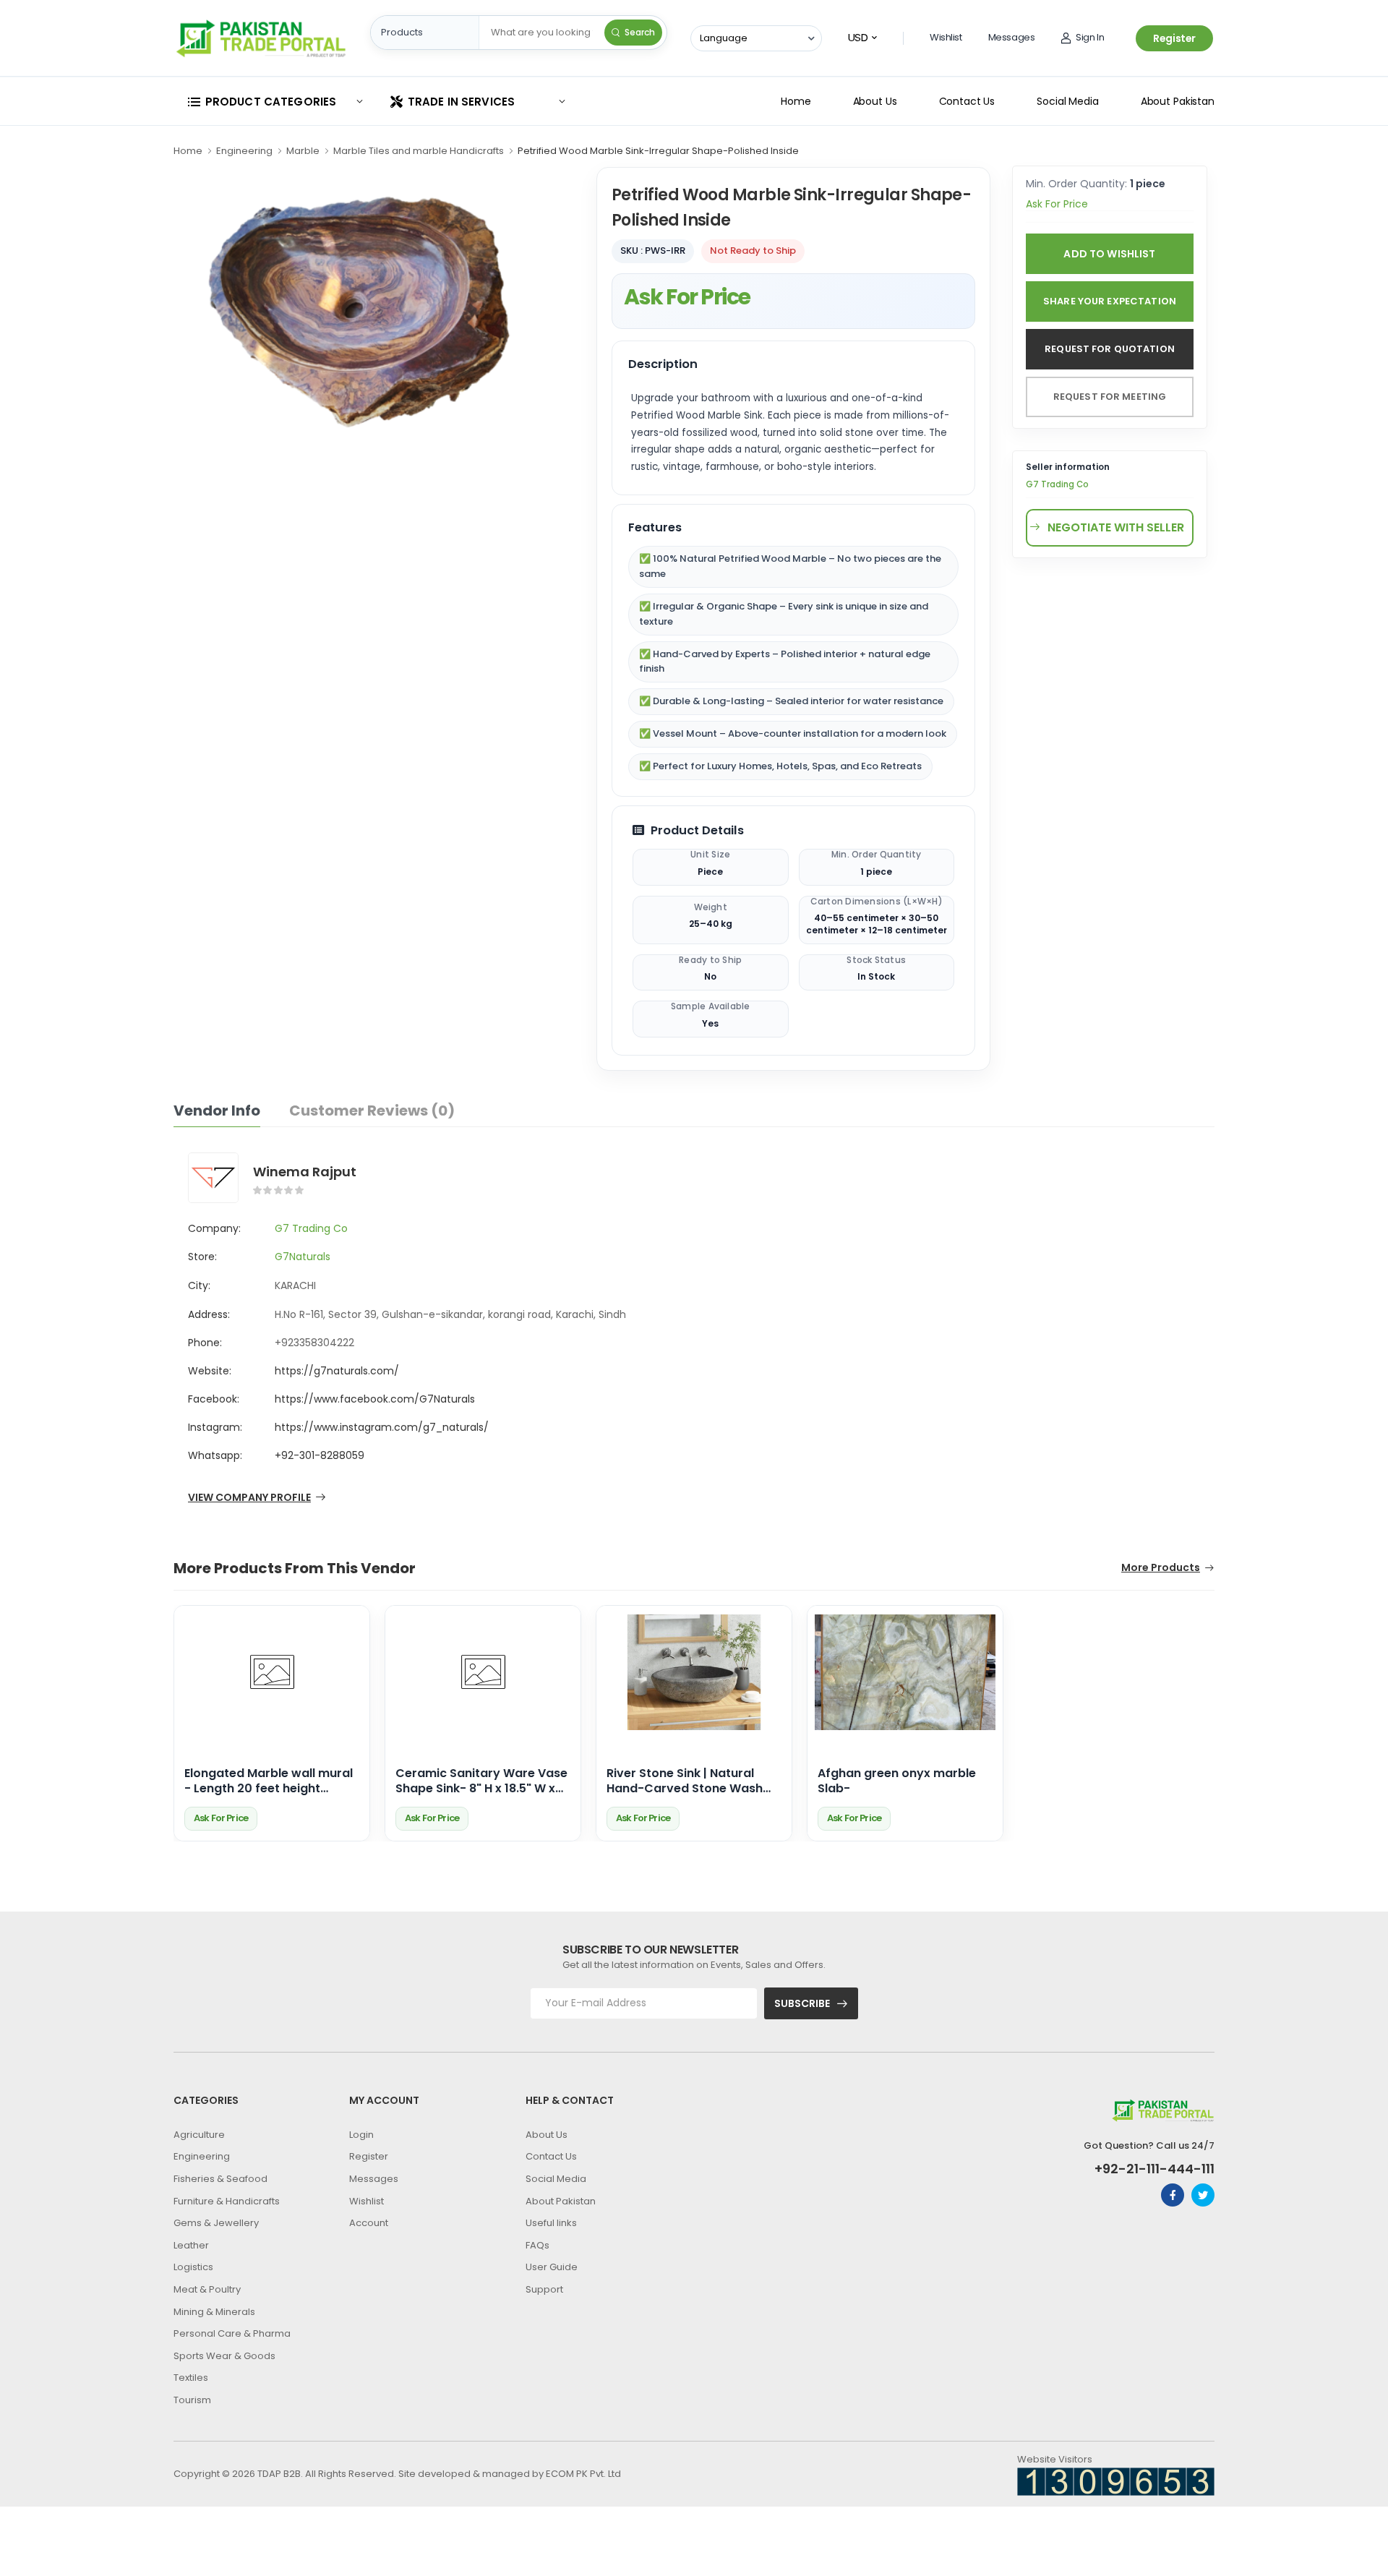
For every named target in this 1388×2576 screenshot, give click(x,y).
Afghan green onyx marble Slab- (897, 1781)
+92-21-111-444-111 (1154, 2169)
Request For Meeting (1110, 397)
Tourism (192, 2400)
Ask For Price (687, 297)
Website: (210, 1371)
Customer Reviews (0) (372, 1111)
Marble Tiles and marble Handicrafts (419, 151)
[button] (275, 102)
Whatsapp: (215, 1455)
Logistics (193, 2267)
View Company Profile (249, 1498)
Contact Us (967, 101)
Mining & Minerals (214, 2312)
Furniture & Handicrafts (227, 2201)
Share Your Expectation (1110, 301)
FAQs (537, 2245)
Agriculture (199, 2135)
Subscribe (802, 2003)
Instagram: (215, 1427)
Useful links (551, 2223)
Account (369, 2223)
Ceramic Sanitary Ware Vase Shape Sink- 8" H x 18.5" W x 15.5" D (481, 1781)
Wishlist (946, 37)
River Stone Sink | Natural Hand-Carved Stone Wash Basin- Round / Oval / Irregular (685, 1781)
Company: (214, 1228)
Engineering (244, 151)
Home (796, 101)
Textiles (191, 2378)
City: (199, 1285)
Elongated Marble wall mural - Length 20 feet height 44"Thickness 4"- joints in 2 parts (269, 1781)
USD (858, 37)
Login (361, 2135)
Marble (303, 151)
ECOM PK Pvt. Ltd (583, 2474)
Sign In (1090, 37)
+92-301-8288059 (320, 1455)
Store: (202, 1257)
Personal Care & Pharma (232, 2333)
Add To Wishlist (1109, 254)
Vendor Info (217, 1111)
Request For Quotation (1110, 349)
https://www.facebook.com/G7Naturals (375, 1399)
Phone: (205, 1343)
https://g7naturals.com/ (337, 1371)
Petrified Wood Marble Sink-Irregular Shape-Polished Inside (658, 151)
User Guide (552, 2267)
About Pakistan (1178, 101)
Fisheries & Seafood (220, 2179)
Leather (191, 2245)
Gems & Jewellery (216, 2223)
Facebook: (214, 1399)
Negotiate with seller (1116, 527)
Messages (1012, 37)
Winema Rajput (305, 1172)
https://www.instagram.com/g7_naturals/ (382, 1427)
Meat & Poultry (207, 2289)
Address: (209, 1314)
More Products (1161, 1569)
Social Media (1068, 101)
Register (1174, 38)
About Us (875, 101)
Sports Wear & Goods (224, 2356)
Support (544, 2289)
